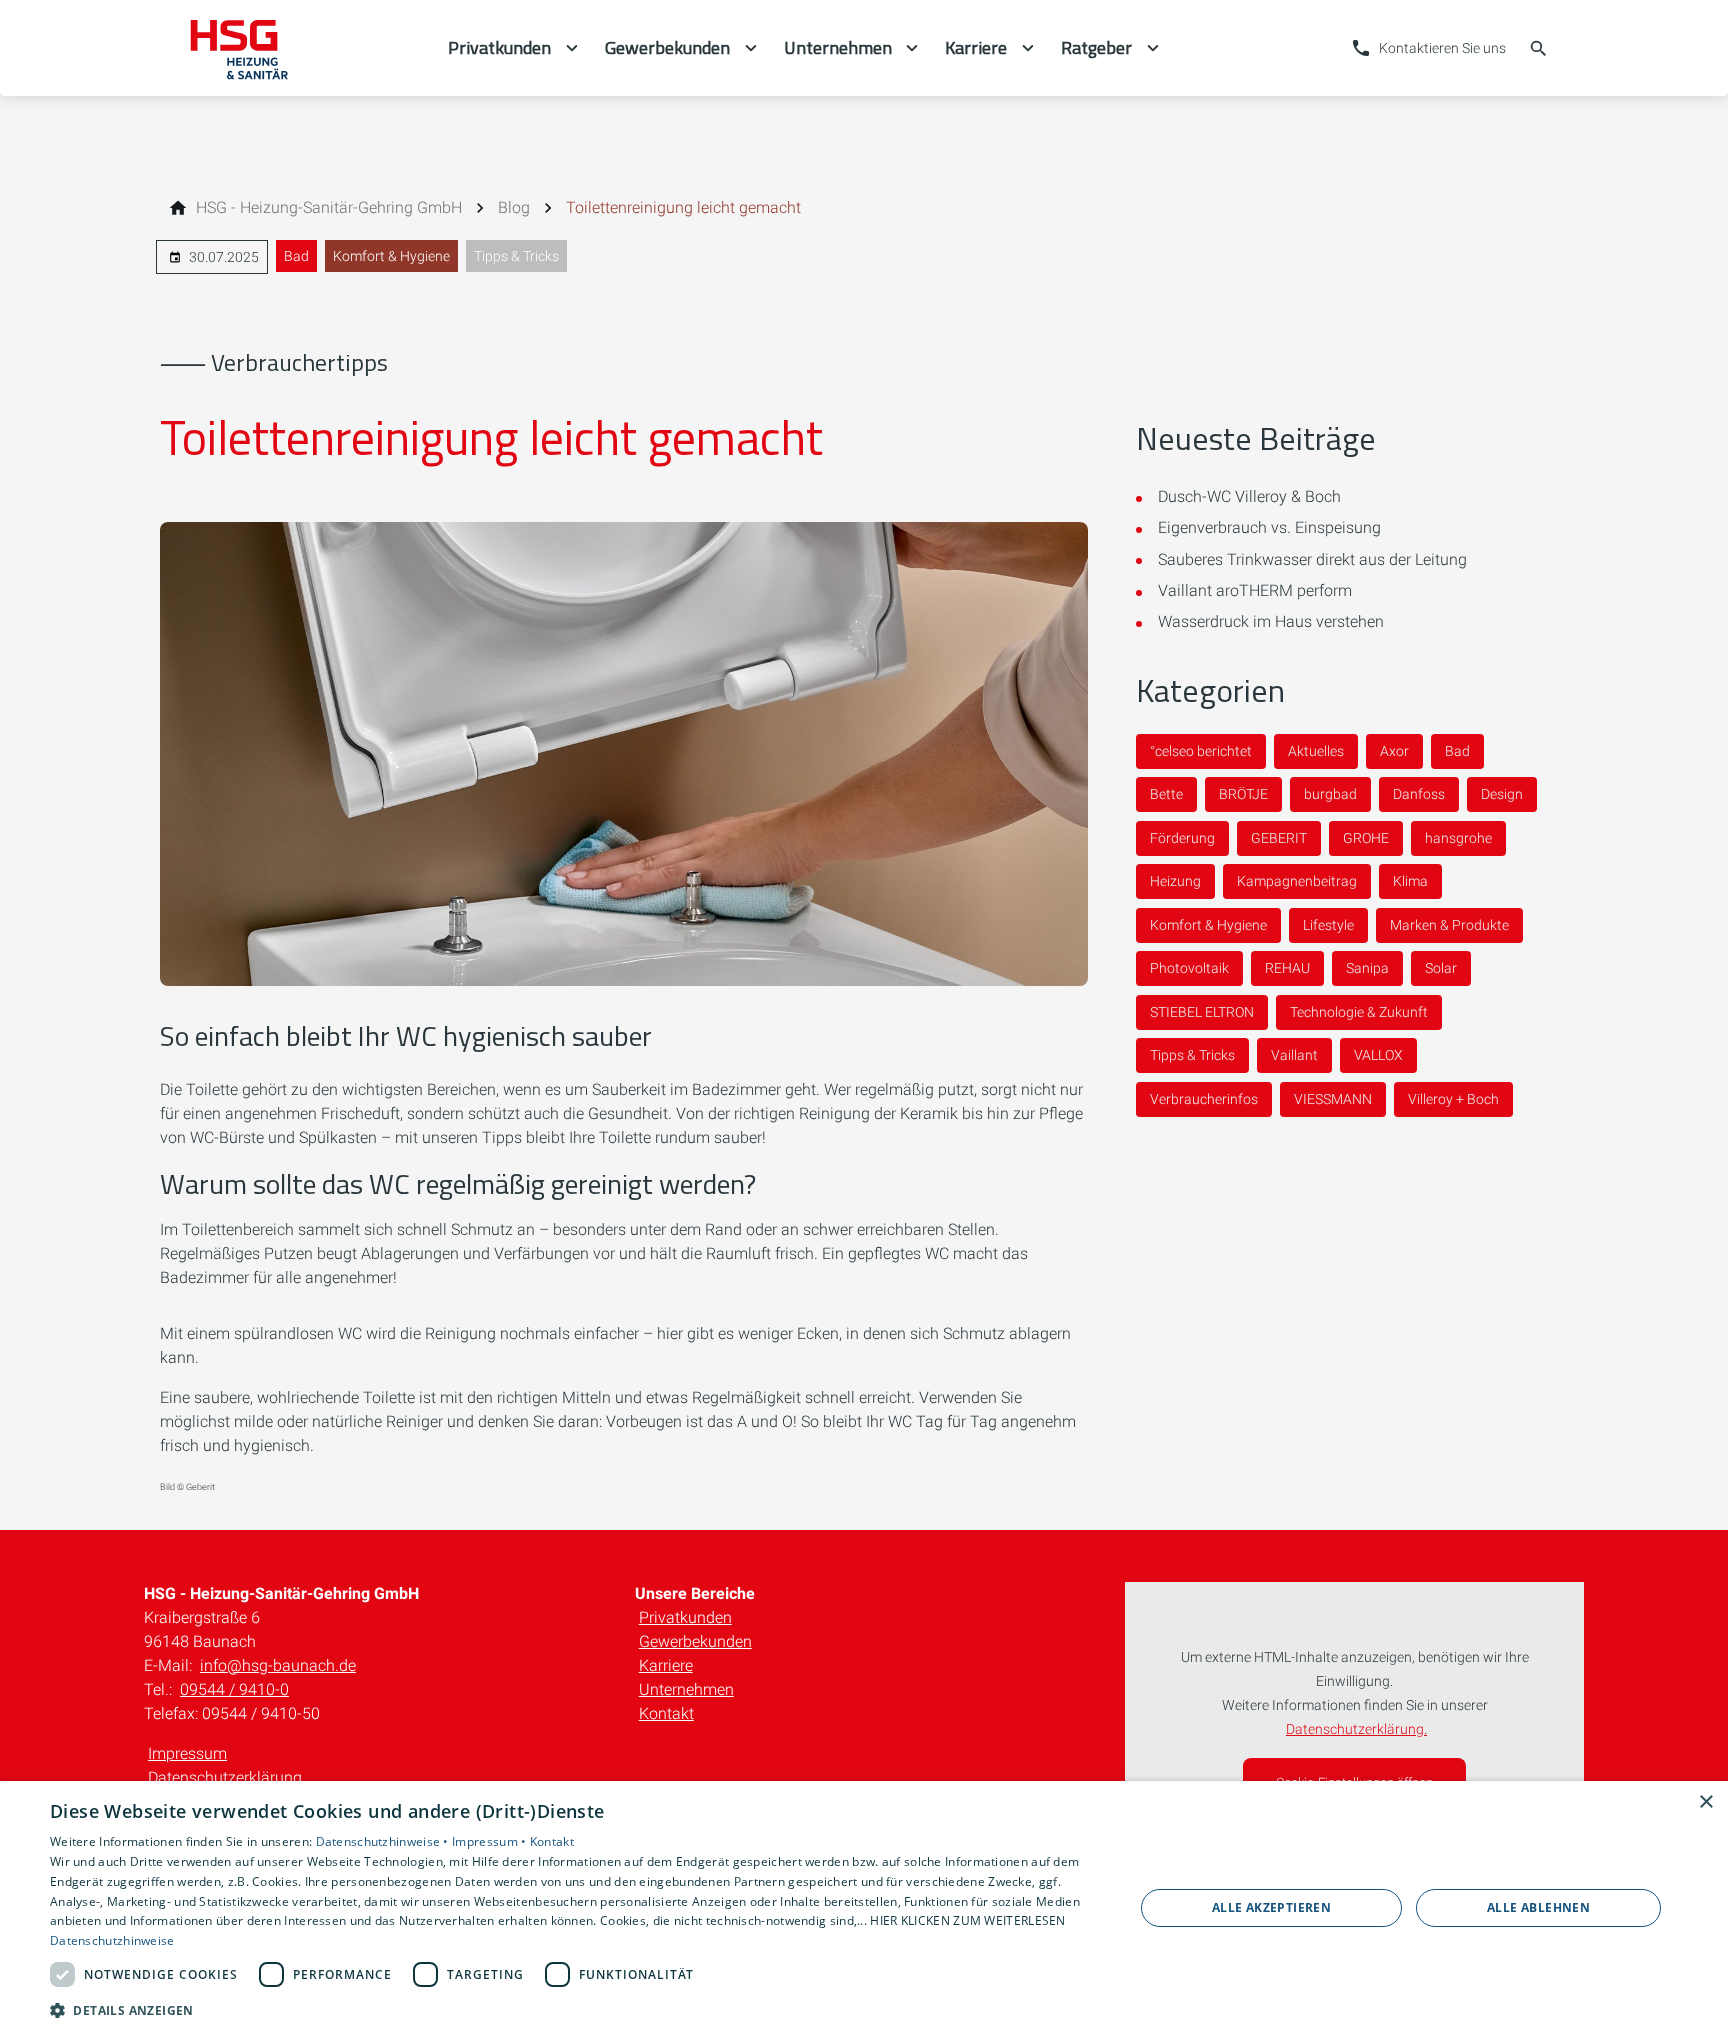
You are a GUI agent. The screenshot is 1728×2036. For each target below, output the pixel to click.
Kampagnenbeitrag (1297, 881)
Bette (1166, 794)
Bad (296, 256)
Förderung (1182, 838)
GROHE (1366, 838)
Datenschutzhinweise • (384, 1841)
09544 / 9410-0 (234, 1689)
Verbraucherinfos (1204, 1099)
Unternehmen (686, 1689)
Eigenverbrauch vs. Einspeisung (1269, 527)
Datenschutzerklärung (225, 1777)
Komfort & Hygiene (391, 256)
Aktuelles (1316, 751)
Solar (1441, 968)
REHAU (1287, 968)
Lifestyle (1328, 925)
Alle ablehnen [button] (1538, 1907)
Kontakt (666, 1713)
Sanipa (1367, 968)
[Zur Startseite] (296, 48)
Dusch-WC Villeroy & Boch (1249, 496)
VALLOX (1378, 1055)
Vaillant (1294, 1055)
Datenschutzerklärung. (1356, 1729)
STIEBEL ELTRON (1202, 1012)
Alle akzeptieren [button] (1271, 1907)
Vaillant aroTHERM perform (1255, 590)
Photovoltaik (1189, 968)
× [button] (1705, 1802)
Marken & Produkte (1449, 925)
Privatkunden (685, 1617)
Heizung (1175, 881)
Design (1502, 794)
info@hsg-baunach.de (278, 1665)
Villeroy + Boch (1453, 1099)
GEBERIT (1279, 838)
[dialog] (864, 1908)
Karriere (666, 1665)
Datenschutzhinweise (112, 1940)
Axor (1394, 751)
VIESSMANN (1333, 1099)
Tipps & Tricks (516, 256)
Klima (1410, 881)
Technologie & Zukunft (1359, 1012)
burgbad (1330, 794)
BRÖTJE (1243, 794)
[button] (576, 2009)
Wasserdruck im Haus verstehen (1271, 621)
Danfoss (1419, 794)
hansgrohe (1458, 838)
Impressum (187, 1753)
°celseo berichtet (1201, 751)
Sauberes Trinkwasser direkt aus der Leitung (1312, 559)
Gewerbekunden (695, 1641)
